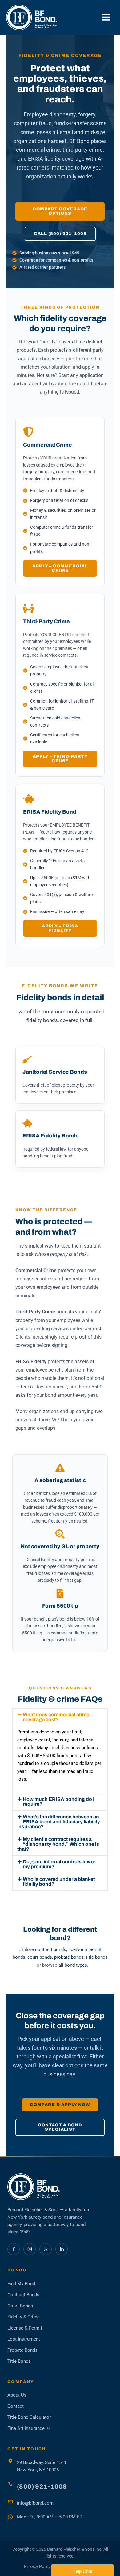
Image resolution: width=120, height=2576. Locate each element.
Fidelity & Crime (24, 2317)
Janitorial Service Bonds (55, 1072)
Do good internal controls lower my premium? (59, 1864)
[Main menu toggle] (106, 17)
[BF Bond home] (60, 2187)
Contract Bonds (23, 2295)
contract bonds (51, 1949)
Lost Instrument (24, 2339)
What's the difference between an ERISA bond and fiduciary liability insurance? (59, 1822)
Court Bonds (20, 2306)
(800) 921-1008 (42, 2486)
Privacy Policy (37, 2566)
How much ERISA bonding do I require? (59, 1802)
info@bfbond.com (35, 2503)
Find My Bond (21, 2284)
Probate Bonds (22, 2350)
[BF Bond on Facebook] (14, 2249)
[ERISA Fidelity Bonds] (27, 1123)
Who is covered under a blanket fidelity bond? (59, 1882)
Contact (16, 2406)
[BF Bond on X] (46, 2249)
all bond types (73, 1965)
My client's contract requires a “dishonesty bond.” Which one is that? (58, 1844)
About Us (17, 2395)
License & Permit (25, 2328)
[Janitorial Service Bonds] (27, 1060)
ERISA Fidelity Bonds (51, 1136)
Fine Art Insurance (29, 2429)
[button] (60, 1717)
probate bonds (69, 1957)
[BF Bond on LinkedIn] (62, 2249)
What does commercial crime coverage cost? (56, 1717)
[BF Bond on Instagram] (30, 2249)
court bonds (40, 1957)
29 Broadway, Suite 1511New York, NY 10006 (42, 2466)
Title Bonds (19, 2361)
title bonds (97, 1957)
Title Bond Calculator (29, 2417)
